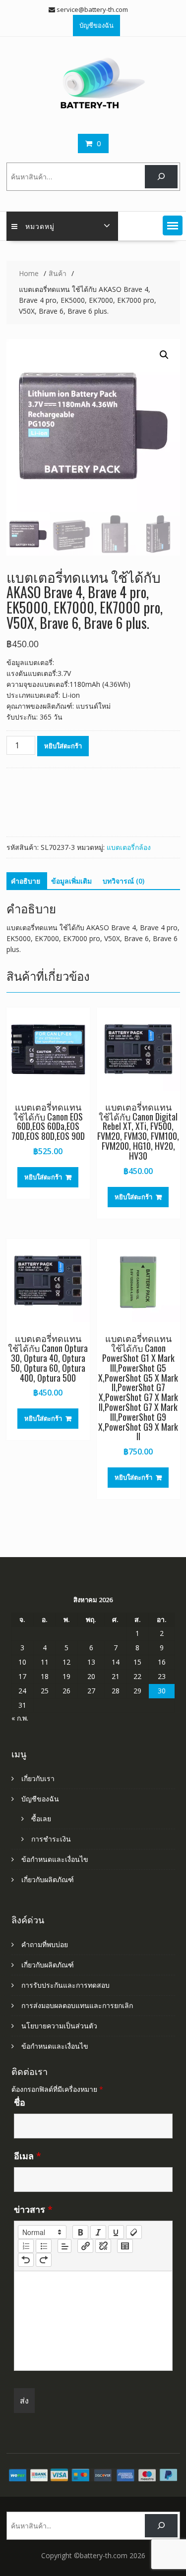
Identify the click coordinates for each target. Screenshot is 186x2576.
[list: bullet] (44, 2246)
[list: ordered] (26, 2246)
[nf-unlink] (103, 2246)
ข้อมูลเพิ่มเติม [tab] (71, 881)
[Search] (161, 177)
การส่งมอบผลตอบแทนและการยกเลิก (77, 2005)
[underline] (116, 2232)
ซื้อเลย (41, 1819)
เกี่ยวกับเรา (38, 1778)
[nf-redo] (44, 2260)
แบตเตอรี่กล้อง (129, 847)
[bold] (80, 2232)
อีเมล (28, 2156)
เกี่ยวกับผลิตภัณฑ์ (48, 1879)
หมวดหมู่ (40, 226)
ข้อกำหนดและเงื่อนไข (55, 1859)
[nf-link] (85, 2246)
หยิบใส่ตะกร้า (63, 746)
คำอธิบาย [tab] (26, 881)
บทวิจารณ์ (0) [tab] (124, 881)
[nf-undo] (26, 2260)
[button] (173, 225)
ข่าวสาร (33, 2209)
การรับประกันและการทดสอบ (65, 1985)
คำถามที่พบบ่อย (45, 1944)
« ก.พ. (20, 1718)
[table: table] (125, 2246)
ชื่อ (20, 2102)
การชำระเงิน (51, 1839)
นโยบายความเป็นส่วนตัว (59, 2026)
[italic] (98, 2232)
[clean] (134, 2232)
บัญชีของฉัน (96, 25)
